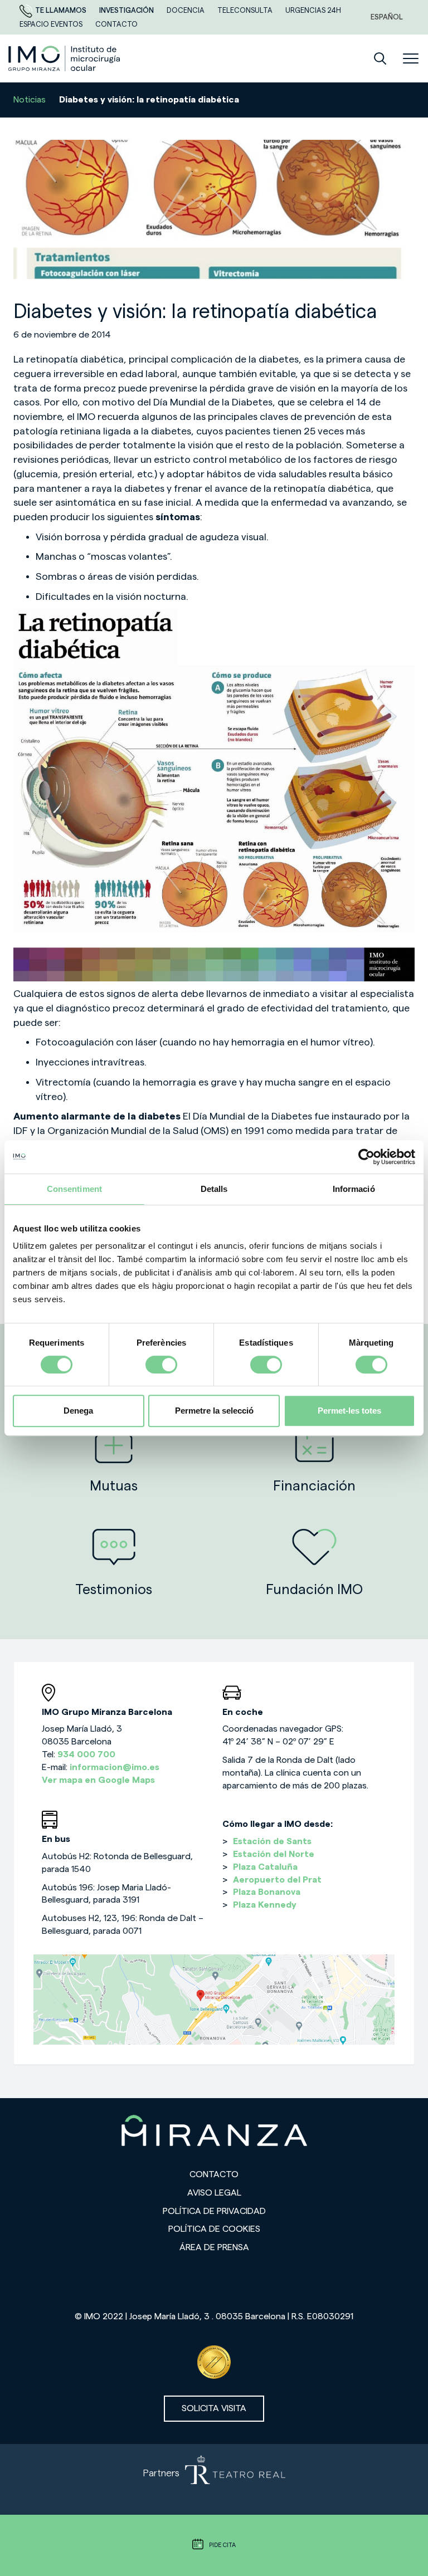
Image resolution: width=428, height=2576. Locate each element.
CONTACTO (116, 24)
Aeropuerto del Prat (277, 1880)
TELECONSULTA (246, 10)
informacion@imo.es (115, 1767)
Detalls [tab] (214, 1189)
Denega (78, 1411)
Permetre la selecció (214, 1411)
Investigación (127, 10)
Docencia (186, 10)
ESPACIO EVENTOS (52, 24)
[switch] (161, 1365)
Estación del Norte (274, 1854)
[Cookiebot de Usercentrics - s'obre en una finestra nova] (366, 1157)
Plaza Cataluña (265, 1867)
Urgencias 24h (313, 10)
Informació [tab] (354, 1189)
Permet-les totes (349, 1411)
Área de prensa (214, 2247)
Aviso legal (214, 2193)
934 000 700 (86, 1754)
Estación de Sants (272, 1841)
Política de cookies (214, 2229)
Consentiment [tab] (74, 1189)
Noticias (30, 100)
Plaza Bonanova (267, 1892)
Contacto (214, 2174)
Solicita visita (214, 2408)
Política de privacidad (214, 2211)
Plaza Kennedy (265, 1905)
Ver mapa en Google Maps (98, 1780)
